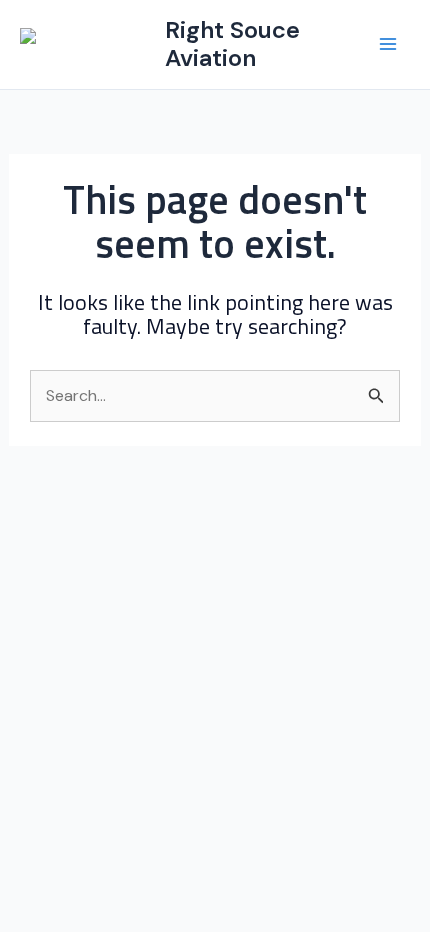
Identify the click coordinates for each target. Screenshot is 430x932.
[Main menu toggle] (388, 44)
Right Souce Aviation (232, 43)
